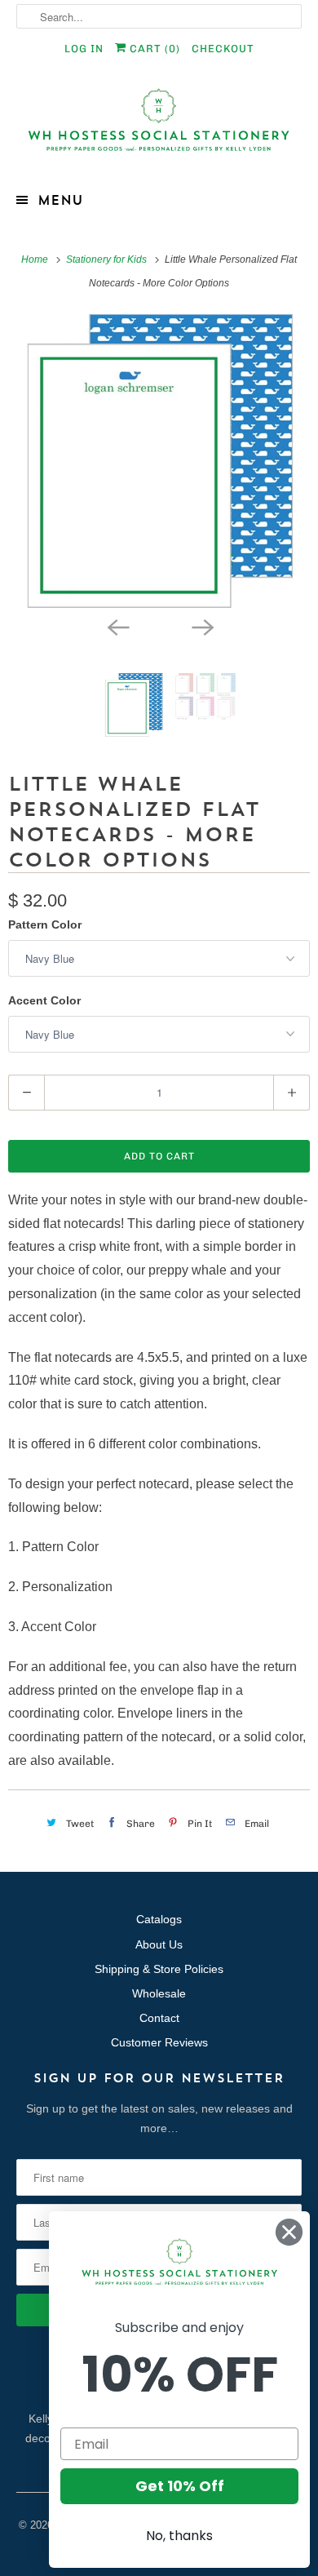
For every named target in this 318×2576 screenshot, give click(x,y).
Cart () (153, 49)
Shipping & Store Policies (159, 1969)
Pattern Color (45, 924)
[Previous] (117, 626)
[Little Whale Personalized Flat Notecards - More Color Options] (159, 461)
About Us (159, 1944)
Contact (159, 2018)
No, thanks (179, 2536)
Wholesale (159, 1993)
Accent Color (44, 1000)
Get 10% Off (180, 2486)
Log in (84, 49)
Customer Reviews (159, 2042)
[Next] (201, 626)
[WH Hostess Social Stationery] (159, 127)
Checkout (223, 49)
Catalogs (159, 1919)
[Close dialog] (289, 2232)
